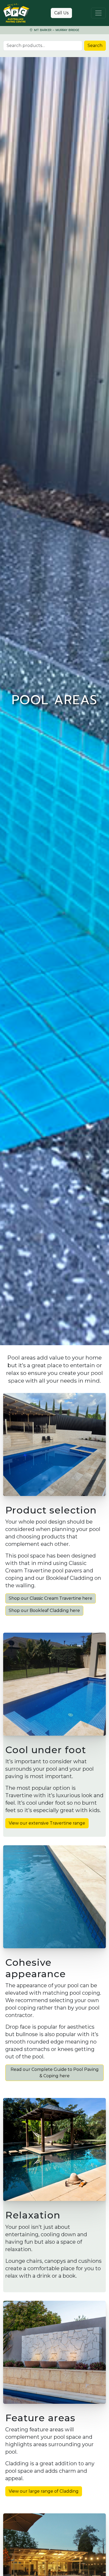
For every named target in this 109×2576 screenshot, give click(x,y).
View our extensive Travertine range (47, 1823)
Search (95, 46)
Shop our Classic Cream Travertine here (51, 1598)
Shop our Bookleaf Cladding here (44, 1610)
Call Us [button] (61, 13)
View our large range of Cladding (44, 2491)
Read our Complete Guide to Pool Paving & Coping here (55, 2073)
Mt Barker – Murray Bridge (56, 30)
